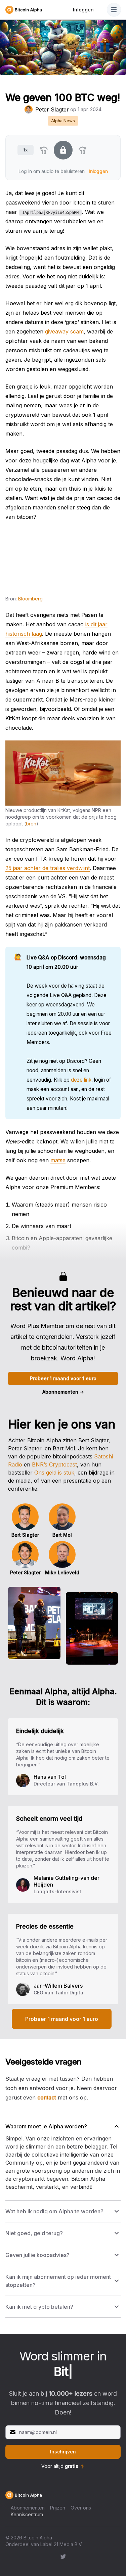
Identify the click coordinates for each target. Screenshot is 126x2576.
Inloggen (83, 10)
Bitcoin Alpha (38, 2538)
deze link (81, 1080)
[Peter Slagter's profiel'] (29, 109)
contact (47, 2097)
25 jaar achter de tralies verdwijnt (48, 868)
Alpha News (63, 121)
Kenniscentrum (27, 2514)
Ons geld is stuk (54, 1473)
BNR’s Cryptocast (54, 1464)
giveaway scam (64, 331)
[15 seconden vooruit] (83, 150)
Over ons (81, 2508)
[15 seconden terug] (44, 150)
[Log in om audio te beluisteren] (63, 150)
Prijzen (58, 2508)
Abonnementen (63, 1392)
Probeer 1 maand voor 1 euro (63, 1378)
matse (58, 1160)
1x (25, 150)
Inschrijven (63, 2452)
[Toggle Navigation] (114, 10)
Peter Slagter (52, 109)
